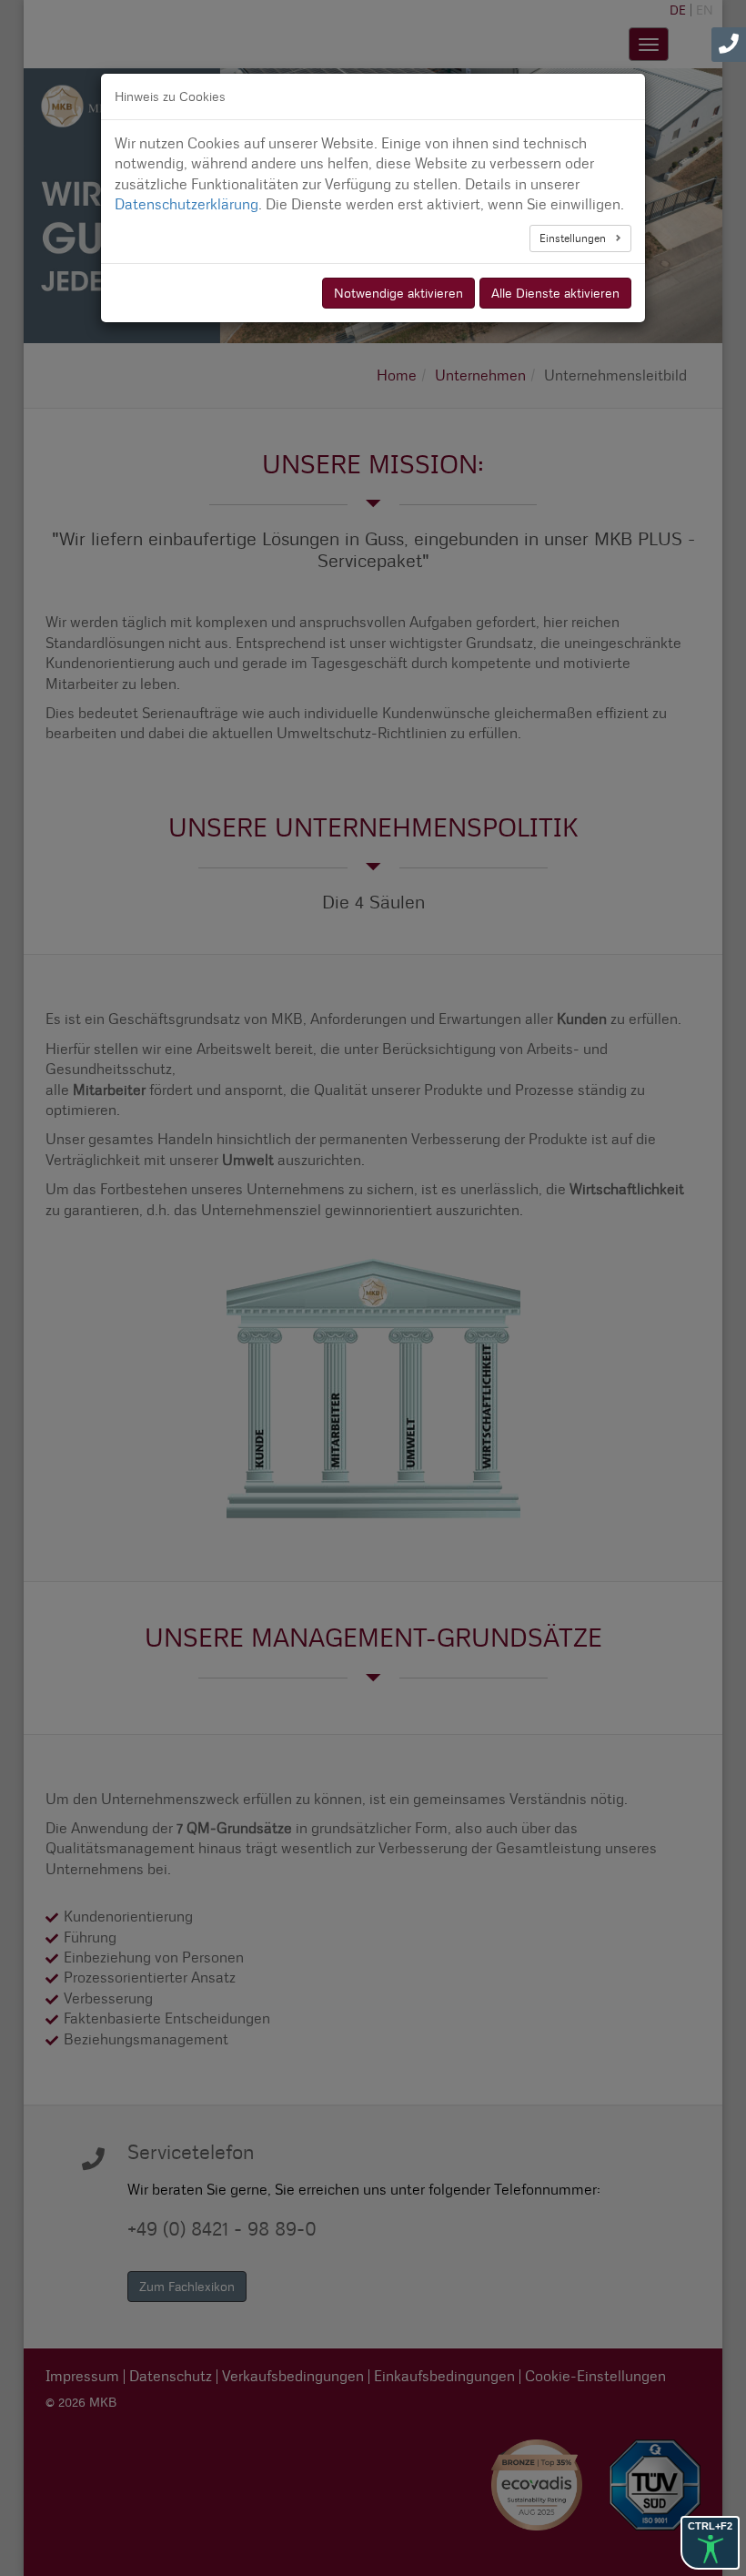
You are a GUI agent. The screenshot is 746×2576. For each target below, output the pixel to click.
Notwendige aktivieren (398, 293)
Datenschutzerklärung (186, 204)
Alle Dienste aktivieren (555, 293)
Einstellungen (574, 238)
